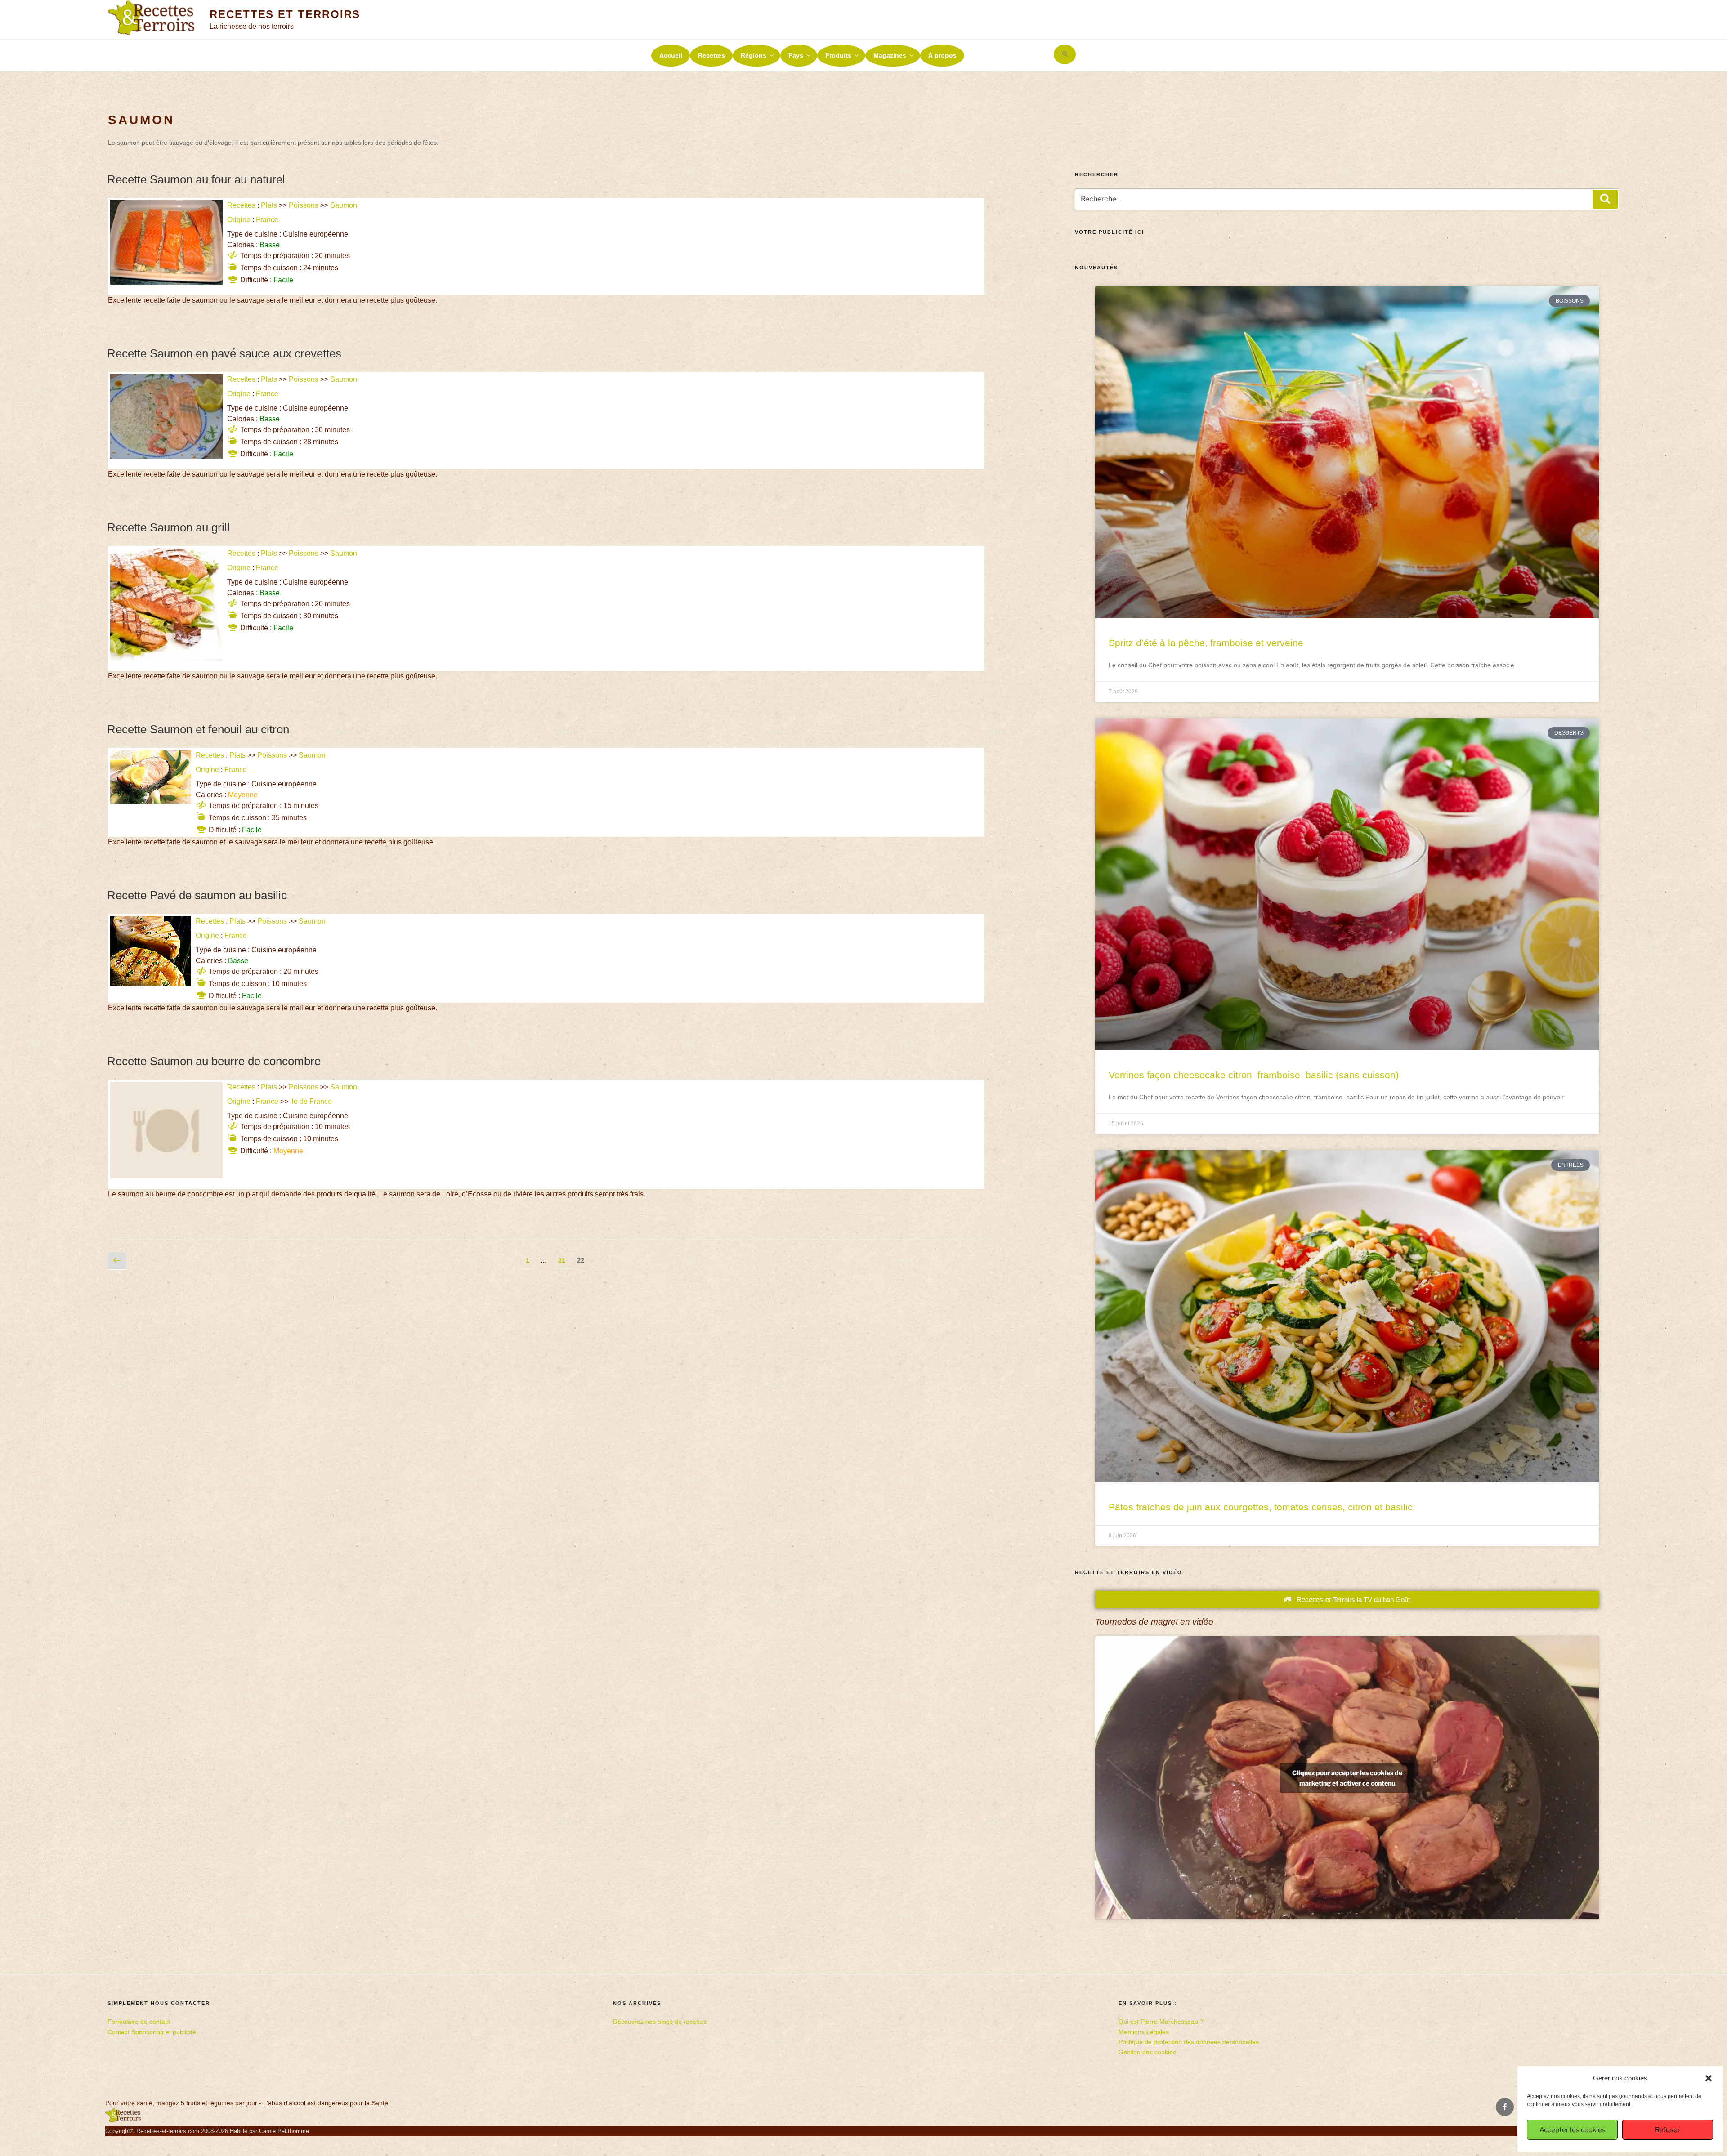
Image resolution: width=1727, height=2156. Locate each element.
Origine (239, 220)
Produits (838, 55)
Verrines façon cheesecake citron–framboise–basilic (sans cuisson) (1254, 1075)
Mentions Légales (1144, 2032)
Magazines (890, 55)
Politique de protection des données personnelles (1189, 2042)
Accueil (671, 55)
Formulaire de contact (139, 2022)
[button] (1709, 2078)
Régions (754, 55)
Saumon (344, 205)
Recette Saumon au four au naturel (196, 179)
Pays (796, 55)
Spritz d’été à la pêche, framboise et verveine (1206, 643)
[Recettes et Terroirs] (123, 2120)
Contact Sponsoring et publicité (152, 2032)
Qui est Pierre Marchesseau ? (1161, 2022)
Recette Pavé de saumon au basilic (197, 895)
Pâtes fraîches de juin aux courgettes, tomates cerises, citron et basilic (1261, 1507)
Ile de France (311, 1101)
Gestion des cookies (1147, 2052)
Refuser (1668, 2130)
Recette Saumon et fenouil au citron (198, 729)
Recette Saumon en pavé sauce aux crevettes (224, 353)
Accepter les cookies (1573, 2130)
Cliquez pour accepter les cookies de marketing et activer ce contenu (1347, 1778)
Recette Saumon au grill (168, 527)
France (267, 220)
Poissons (304, 205)
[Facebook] (1505, 2107)
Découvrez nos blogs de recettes (660, 2022)
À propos (942, 55)
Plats (269, 205)
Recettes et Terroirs (285, 14)
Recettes (711, 55)
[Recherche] (1605, 199)
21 (564, 1258)
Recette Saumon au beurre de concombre (214, 1061)
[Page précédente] (117, 1261)
